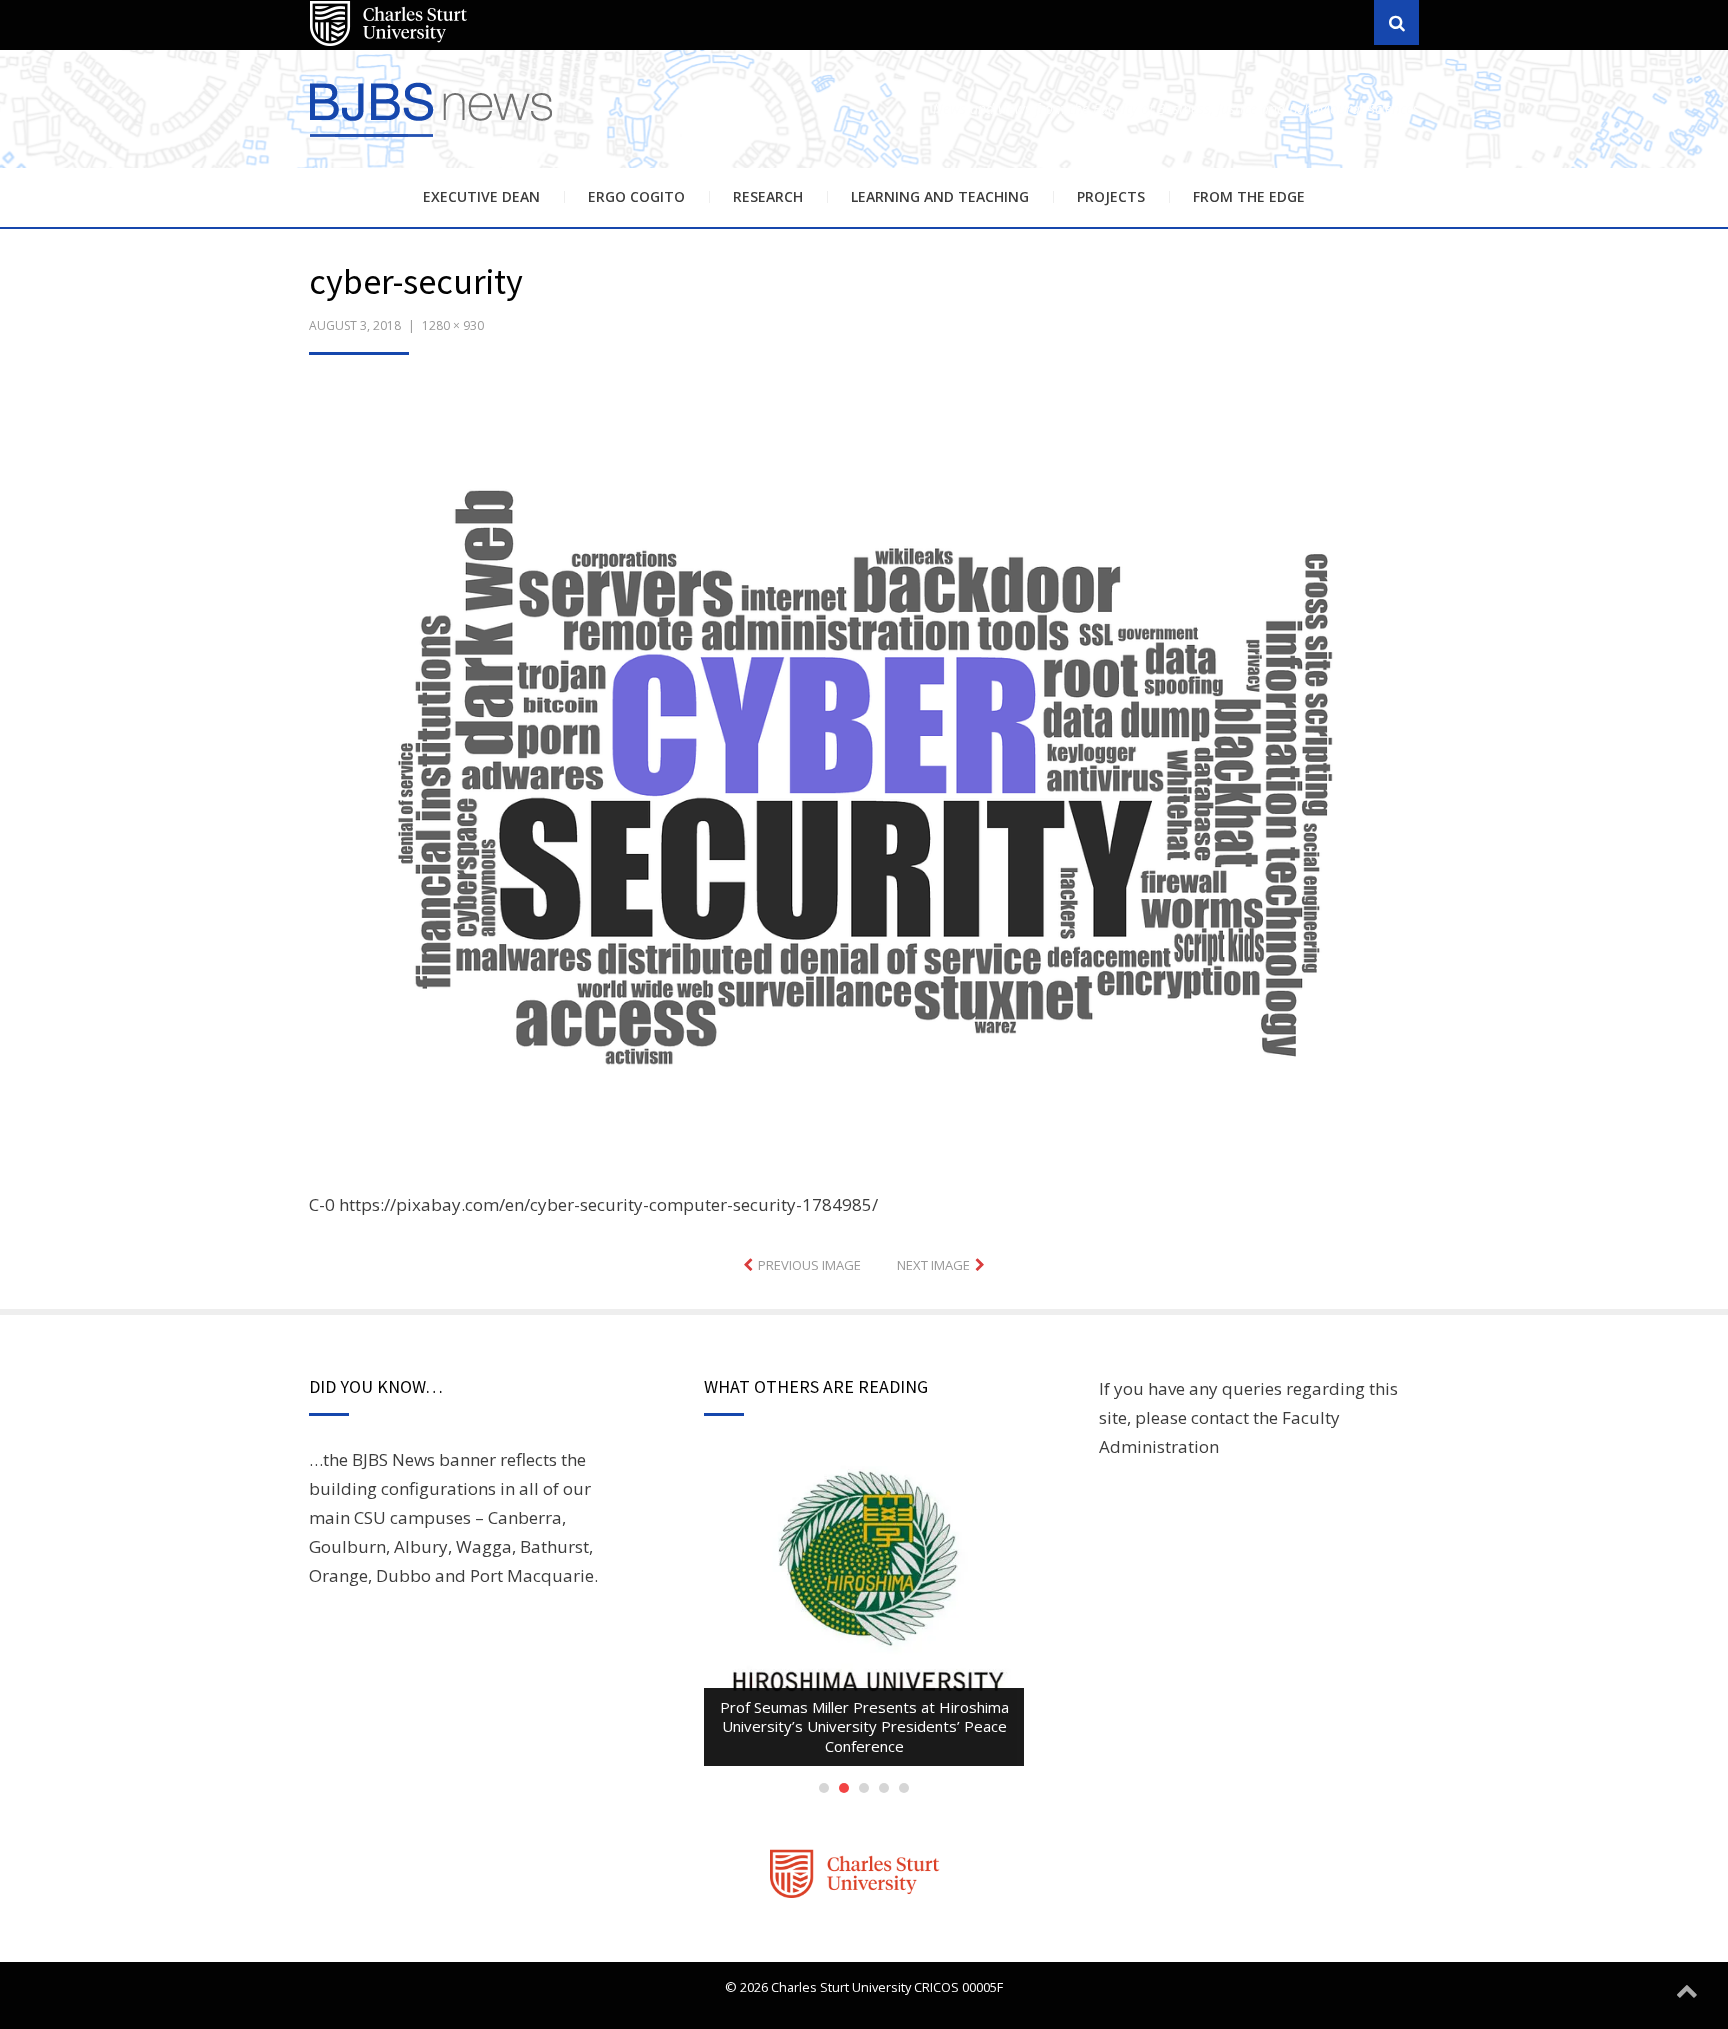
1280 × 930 (453, 325)
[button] (864, 788)
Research (768, 196)
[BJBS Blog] (434, 139)
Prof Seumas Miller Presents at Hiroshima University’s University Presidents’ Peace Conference (864, 1726)
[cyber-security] (864, 785)
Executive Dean (481, 196)
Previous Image (809, 1265)
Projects (1111, 196)
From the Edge (1249, 196)
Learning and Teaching (940, 196)
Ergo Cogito (636, 196)
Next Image (933, 1265)
